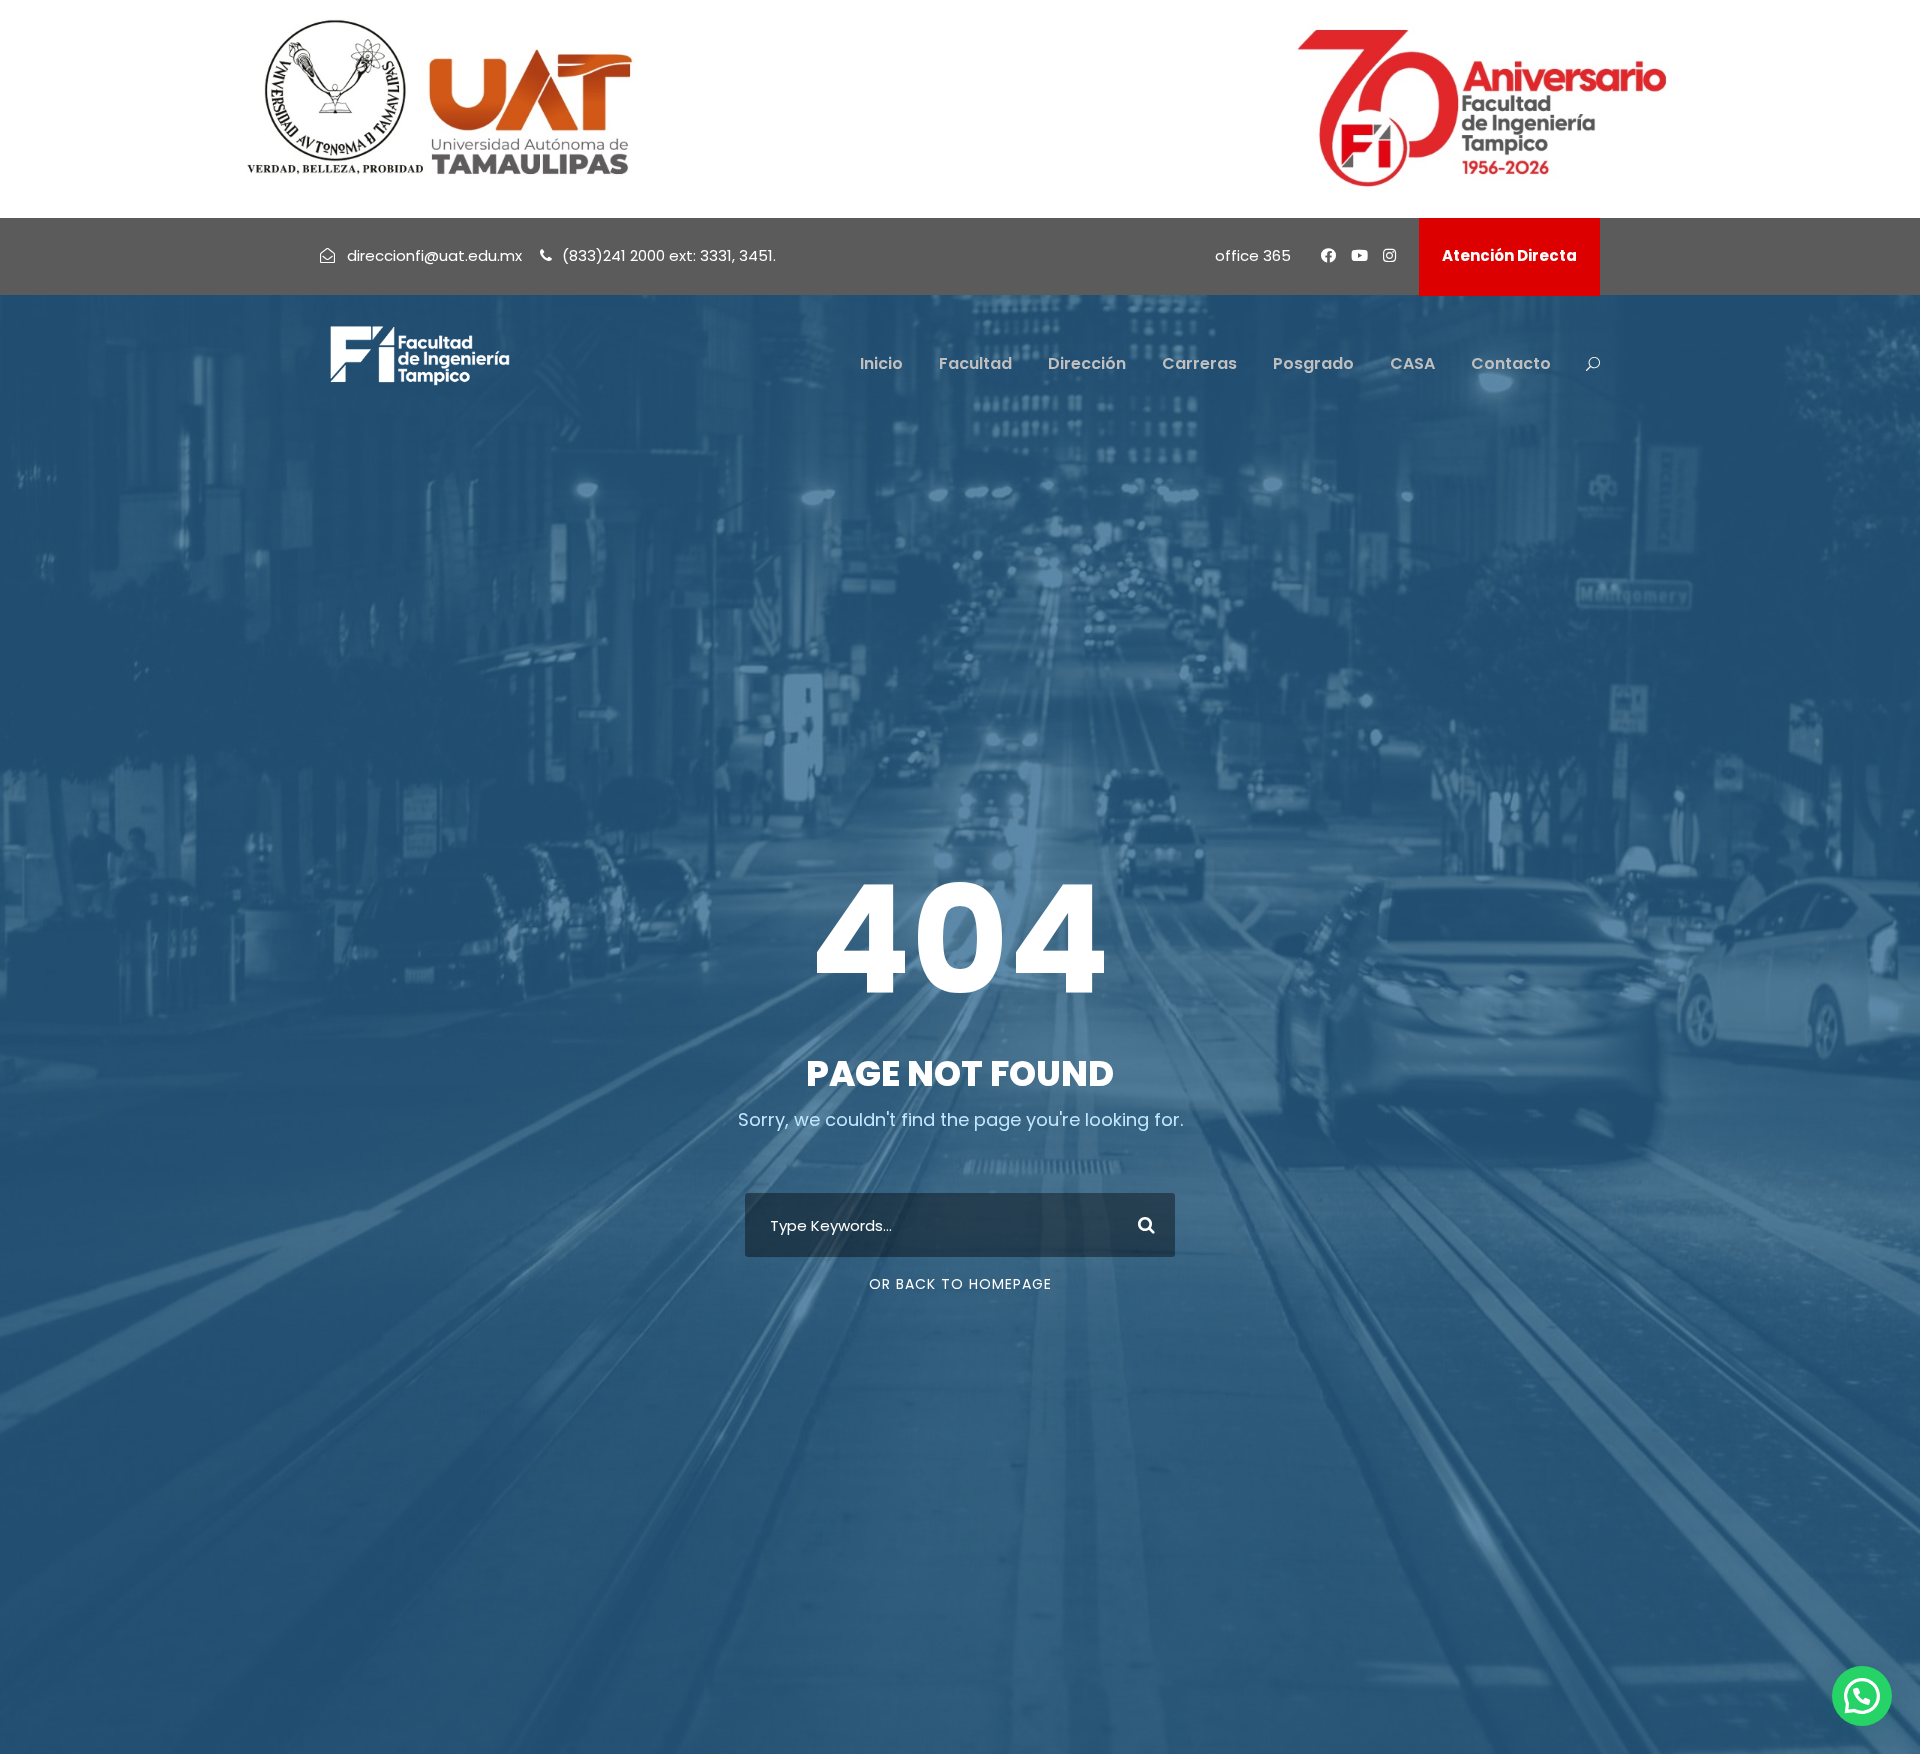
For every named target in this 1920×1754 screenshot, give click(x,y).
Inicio (881, 363)
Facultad (975, 363)
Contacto (1511, 363)
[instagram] (1389, 255)
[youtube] (1359, 255)
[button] (1862, 1696)
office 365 (1253, 255)
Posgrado (1313, 363)
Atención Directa (1509, 255)
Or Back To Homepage (960, 1284)
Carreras (1199, 363)
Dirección (1087, 363)
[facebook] (1328, 255)
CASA (1412, 363)
